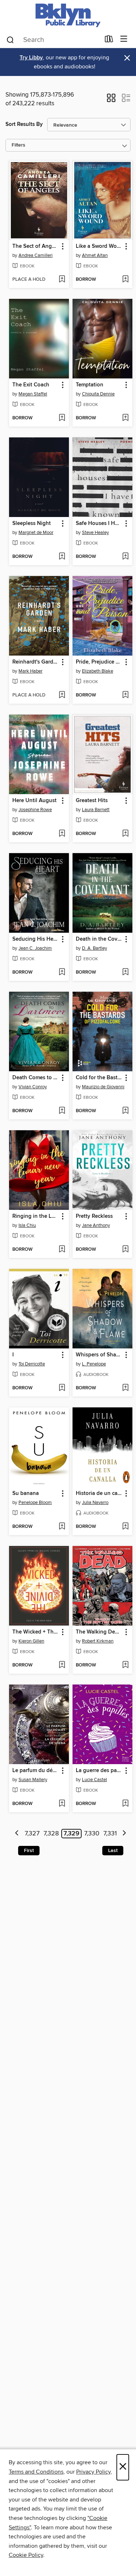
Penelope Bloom (35, 1503)
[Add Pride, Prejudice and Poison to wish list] (125, 695)
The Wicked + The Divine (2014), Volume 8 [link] (36, 1632)
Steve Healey (95, 533)
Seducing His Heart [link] (36, 939)
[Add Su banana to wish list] (62, 1527)
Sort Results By (24, 124)
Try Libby (31, 58)
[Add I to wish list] (62, 1388)
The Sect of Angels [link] (36, 246)
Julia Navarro (95, 1503)
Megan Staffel (33, 394)
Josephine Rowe (35, 810)
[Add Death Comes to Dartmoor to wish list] (62, 1111)
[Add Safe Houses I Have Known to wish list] (125, 557)
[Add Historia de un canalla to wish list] (125, 1527)
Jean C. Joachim (35, 948)
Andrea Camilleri (36, 255)
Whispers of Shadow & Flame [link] (99, 1355)
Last (113, 1851)
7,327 (32, 1834)
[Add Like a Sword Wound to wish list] (125, 280)
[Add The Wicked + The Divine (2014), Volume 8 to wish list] (62, 1665)
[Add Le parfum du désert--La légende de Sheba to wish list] (62, 1804)
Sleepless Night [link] (32, 524)
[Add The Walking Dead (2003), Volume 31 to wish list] (125, 1665)
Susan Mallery (33, 1780)
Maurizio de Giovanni (103, 1087)
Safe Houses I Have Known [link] (99, 524)
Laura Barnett (96, 810)
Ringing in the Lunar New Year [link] (36, 1216)
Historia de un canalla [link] (99, 1494)
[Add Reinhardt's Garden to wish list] (62, 695)
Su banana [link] (26, 1494)
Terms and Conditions (36, 2472)
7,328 (51, 1834)
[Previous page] (17, 1834)
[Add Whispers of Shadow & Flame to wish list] (125, 1388)
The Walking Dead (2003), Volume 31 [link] (99, 1632)
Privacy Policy (93, 2472)
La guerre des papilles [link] (99, 1771)
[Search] (10, 39)
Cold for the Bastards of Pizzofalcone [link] (99, 1078)
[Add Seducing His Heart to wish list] (62, 973)
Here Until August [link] (34, 801)
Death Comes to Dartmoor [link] (36, 1078)
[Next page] (124, 1834)
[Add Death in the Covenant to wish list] (125, 973)
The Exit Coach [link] (31, 385)
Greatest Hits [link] (92, 801)
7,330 (92, 1834)
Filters (18, 145)
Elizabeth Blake (98, 671)
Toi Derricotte (32, 1364)
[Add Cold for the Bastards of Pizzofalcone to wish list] (125, 1111)
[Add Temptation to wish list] (125, 418)
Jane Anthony (96, 1225)
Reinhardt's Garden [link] (36, 662)
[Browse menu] (124, 39)
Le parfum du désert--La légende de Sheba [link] (36, 1771)
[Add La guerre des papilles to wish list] (125, 1804)
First (29, 1851)
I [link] (13, 1355)
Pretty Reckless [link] (94, 1216)
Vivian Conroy (33, 1087)
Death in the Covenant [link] (99, 939)
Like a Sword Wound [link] (99, 246)
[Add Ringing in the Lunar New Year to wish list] (62, 1250)
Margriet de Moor (36, 533)
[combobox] (53, 40)
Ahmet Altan (95, 255)
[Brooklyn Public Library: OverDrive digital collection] (68, 15)
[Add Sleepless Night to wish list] (62, 557)
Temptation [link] (90, 385)
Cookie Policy (26, 2555)
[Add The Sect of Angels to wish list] (62, 280)
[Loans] (109, 41)
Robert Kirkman (98, 1641)
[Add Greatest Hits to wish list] (125, 834)
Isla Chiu (27, 1225)
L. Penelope (94, 1364)
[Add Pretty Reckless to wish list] (125, 1250)
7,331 (110, 1834)
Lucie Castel (94, 1780)
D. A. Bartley (94, 948)
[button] (111, 100)
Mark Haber (30, 671)
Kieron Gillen (31, 1641)
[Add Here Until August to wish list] (62, 834)
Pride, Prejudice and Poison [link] (99, 662)
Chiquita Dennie (98, 394)
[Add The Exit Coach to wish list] (62, 418)
